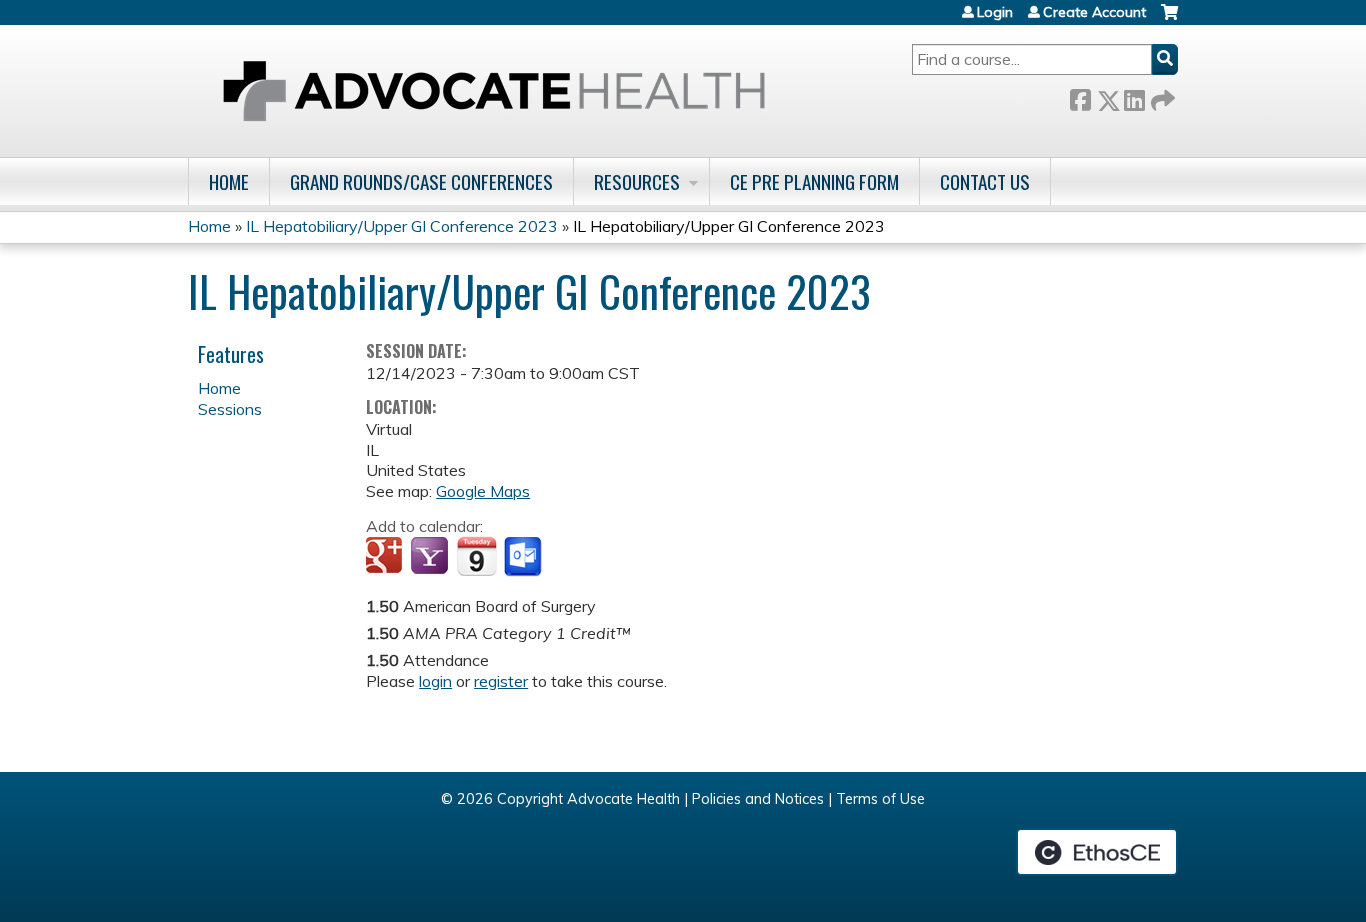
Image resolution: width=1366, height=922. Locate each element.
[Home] (494, 91)
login (435, 681)
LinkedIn (1134, 96)
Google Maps (483, 491)
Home (229, 181)
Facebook (1080, 96)
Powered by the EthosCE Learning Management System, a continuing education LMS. (1097, 852)
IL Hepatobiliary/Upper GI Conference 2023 (402, 226)
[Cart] (1169, 19)
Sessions (230, 409)
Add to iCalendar (476, 556)
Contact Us (985, 181)
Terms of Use (880, 799)
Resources (637, 181)
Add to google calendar (386, 557)
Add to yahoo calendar (431, 557)
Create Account (1094, 12)
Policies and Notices (758, 799)
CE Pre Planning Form (814, 181)
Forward (1161, 96)
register (501, 681)
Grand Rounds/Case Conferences (421, 181)
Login (995, 12)
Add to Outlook (524, 557)
